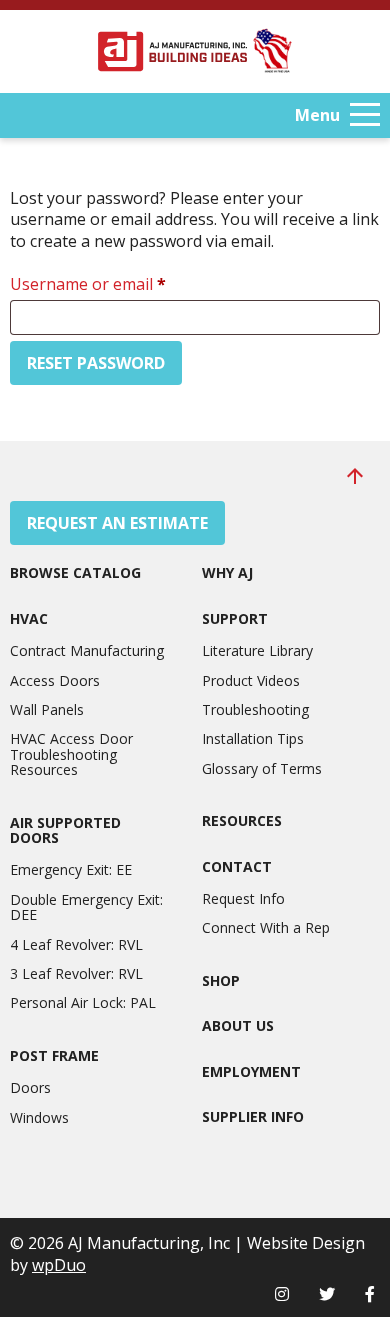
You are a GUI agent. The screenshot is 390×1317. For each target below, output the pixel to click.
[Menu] (365, 115)
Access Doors (55, 680)
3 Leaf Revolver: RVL (76, 973)
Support (235, 618)
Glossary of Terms (262, 768)
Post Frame (54, 1055)
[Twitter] (327, 1294)
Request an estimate (117, 523)
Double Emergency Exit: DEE (86, 907)
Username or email (121, 283)
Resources (242, 820)
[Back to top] (355, 476)
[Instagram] (282, 1294)
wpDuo (59, 1265)
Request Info (243, 898)
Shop (221, 980)
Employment (251, 1071)
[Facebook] (370, 1294)
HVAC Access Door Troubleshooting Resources (71, 754)
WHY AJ (227, 572)
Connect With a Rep (266, 927)
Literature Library (257, 650)
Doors (30, 1087)
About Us (238, 1025)
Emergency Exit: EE (71, 869)
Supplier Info (253, 1116)
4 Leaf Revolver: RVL (76, 944)
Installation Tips (253, 738)
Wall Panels (47, 709)
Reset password (96, 363)
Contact (237, 866)
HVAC (29, 618)
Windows (39, 1117)
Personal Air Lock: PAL (83, 1002)
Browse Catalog (75, 572)
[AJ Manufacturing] (195, 51)
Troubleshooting (255, 709)
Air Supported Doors (65, 830)
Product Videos (251, 680)
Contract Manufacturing (87, 650)
